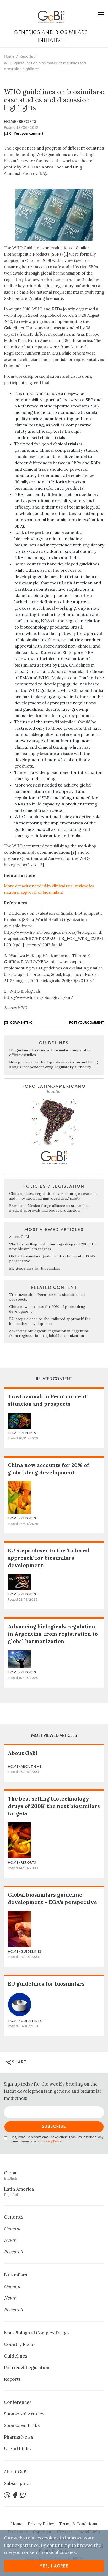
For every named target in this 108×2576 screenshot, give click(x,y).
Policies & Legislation (27, 2368)
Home (9, 56)
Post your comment (29, 133)
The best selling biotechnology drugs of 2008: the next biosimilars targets (54, 1806)
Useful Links (17, 2449)
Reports (26, 56)
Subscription (17, 2483)
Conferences (18, 2402)
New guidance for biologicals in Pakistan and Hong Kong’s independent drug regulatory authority (53, 1065)
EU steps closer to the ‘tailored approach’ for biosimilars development (50, 1321)
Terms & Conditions (78, 2524)
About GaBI (19, 1237)
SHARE (18, 2062)
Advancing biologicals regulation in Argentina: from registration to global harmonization (49, 1333)
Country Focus (20, 2344)
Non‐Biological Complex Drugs (36, 2333)
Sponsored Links (22, 2425)
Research (13, 2252)
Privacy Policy (52, 2142)
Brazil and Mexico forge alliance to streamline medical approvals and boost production (49, 1208)
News (10, 2240)
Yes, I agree (54, 2566)
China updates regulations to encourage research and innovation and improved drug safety (53, 1196)
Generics (14, 2217)
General (12, 2229)
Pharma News (18, 2437)
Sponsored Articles (24, 2414)
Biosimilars (15, 2275)
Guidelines (16, 2356)
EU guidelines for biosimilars (35, 1268)
